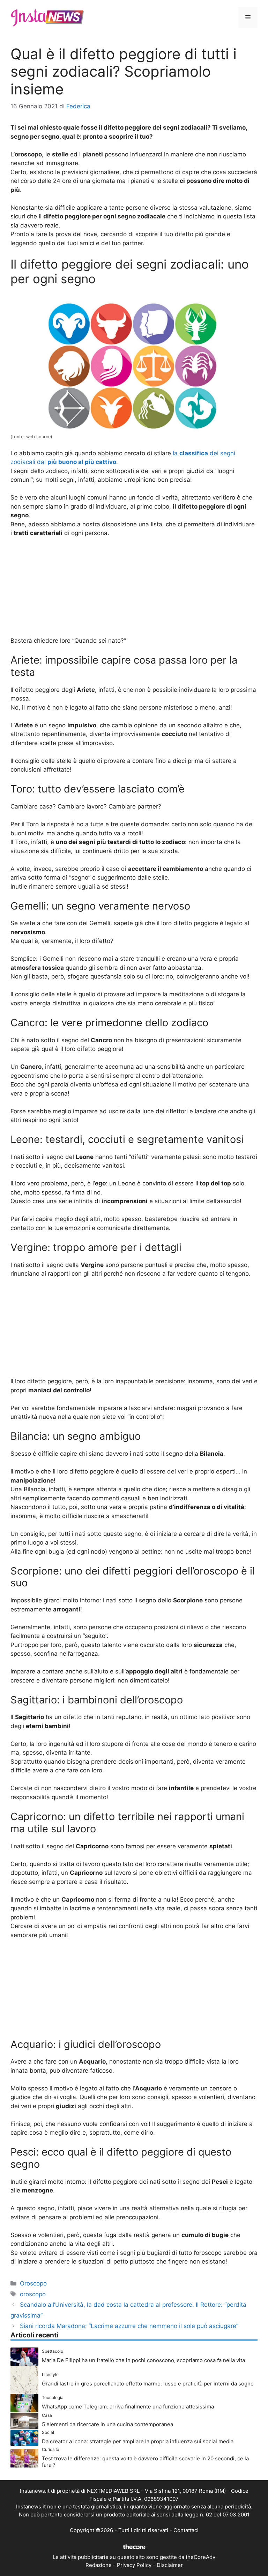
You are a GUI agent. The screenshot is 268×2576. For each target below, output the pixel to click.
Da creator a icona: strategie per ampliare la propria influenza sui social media (138, 2441)
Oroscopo (33, 2283)
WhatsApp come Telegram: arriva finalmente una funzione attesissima (128, 2407)
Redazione (99, 2565)
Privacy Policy (134, 2565)
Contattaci (186, 2530)
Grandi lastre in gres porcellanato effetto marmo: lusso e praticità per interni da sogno (148, 2384)
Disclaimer (170, 2565)
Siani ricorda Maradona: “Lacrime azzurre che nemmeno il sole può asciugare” (129, 2326)
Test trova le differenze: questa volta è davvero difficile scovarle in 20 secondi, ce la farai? (145, 2462)
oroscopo (33, 2294)
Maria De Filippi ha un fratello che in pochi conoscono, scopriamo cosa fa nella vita (143, 2360)
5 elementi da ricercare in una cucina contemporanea (107, 2424)
